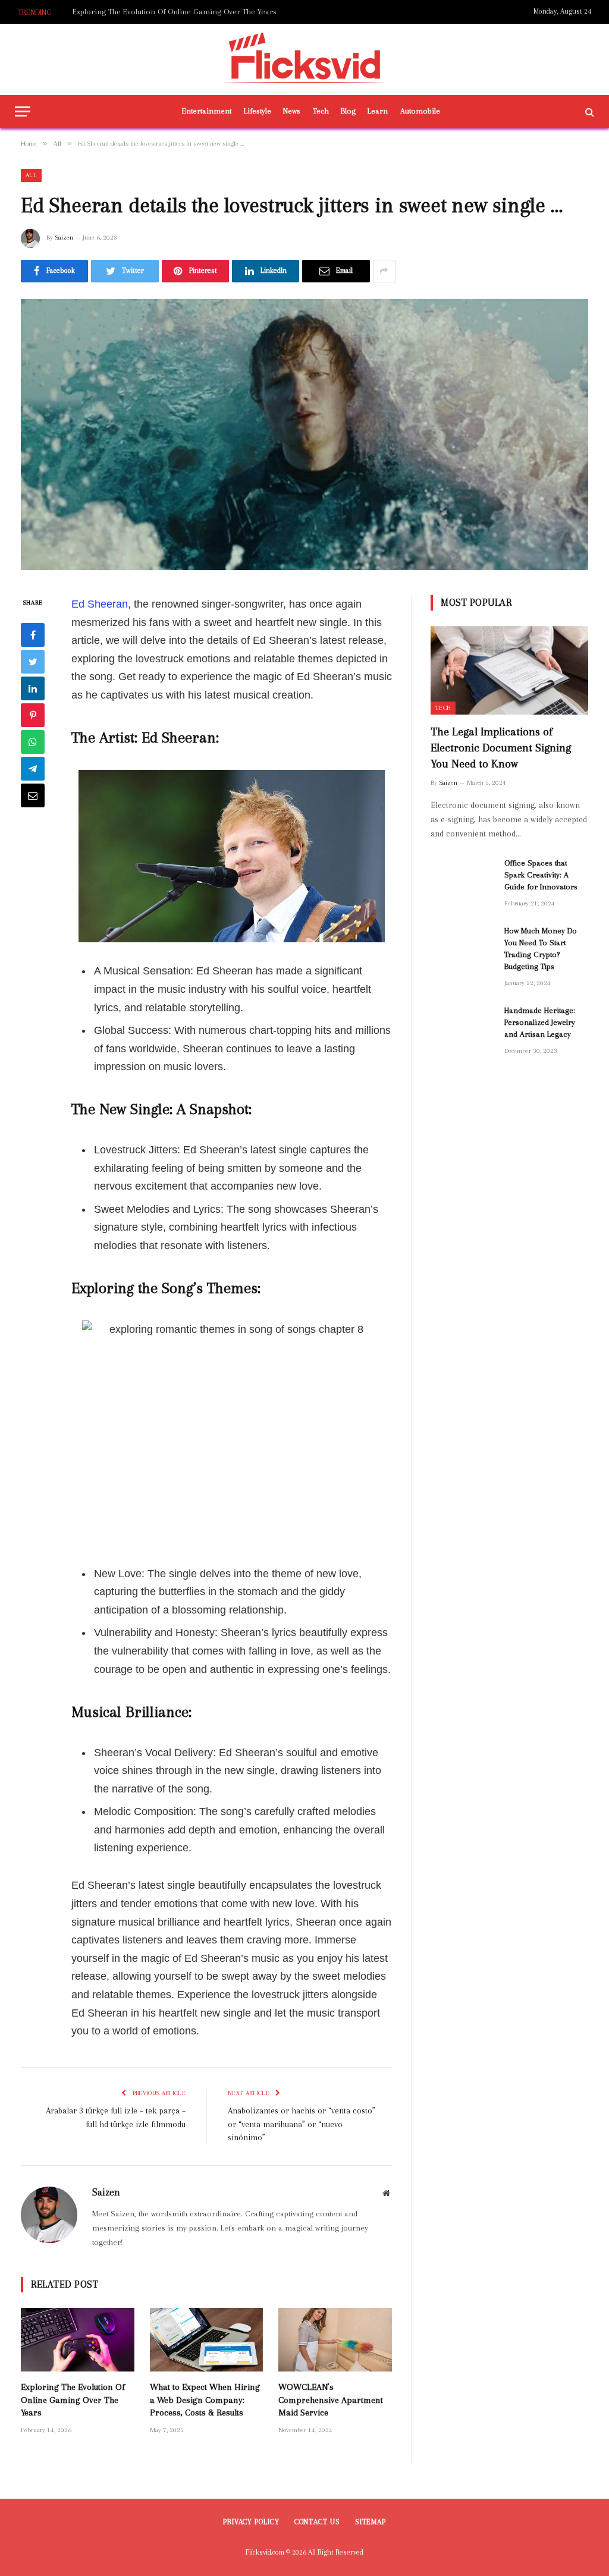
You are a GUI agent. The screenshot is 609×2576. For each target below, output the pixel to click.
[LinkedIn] (33, 688)
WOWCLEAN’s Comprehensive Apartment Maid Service (331, 2400)
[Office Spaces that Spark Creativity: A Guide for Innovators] (462, 878)
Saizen (64, 238)
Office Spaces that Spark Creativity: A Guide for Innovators (541, 875)
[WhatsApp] (33, 742)
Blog (348, 111)
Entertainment (207, 111)
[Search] (588, 111)
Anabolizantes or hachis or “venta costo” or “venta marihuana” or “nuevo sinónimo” (302, 2124)
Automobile (420, 111)
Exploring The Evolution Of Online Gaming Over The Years (73, 2400)
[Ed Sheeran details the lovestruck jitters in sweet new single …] (304, 435)
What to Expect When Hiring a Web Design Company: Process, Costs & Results (192, 12)
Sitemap (371, 2522)
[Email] (33, 795)
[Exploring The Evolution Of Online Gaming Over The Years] (78, 2340)
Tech (321, 111)
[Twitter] (33, 662)
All (31, 175)
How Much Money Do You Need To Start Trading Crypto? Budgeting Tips (541, 949)
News (292, 111)
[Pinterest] (33, 715)
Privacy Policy (251, 2522)
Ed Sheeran (100, 604)
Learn (378, 111)
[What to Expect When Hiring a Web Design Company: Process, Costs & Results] (207, 2340)
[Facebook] (33, 635)
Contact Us (317, 2522)
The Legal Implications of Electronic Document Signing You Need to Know (501, 748)
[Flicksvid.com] (305, 59)
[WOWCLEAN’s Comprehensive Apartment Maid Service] (335, 2340)
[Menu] (23, 111)
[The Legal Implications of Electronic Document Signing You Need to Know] (509, 670)
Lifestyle (258, 111)
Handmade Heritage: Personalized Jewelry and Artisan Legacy (540, 1022)
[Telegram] (33, 769)
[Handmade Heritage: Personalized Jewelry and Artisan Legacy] (462, 1025)
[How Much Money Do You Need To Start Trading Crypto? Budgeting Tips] (462, 946)
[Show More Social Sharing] (384, 271)
